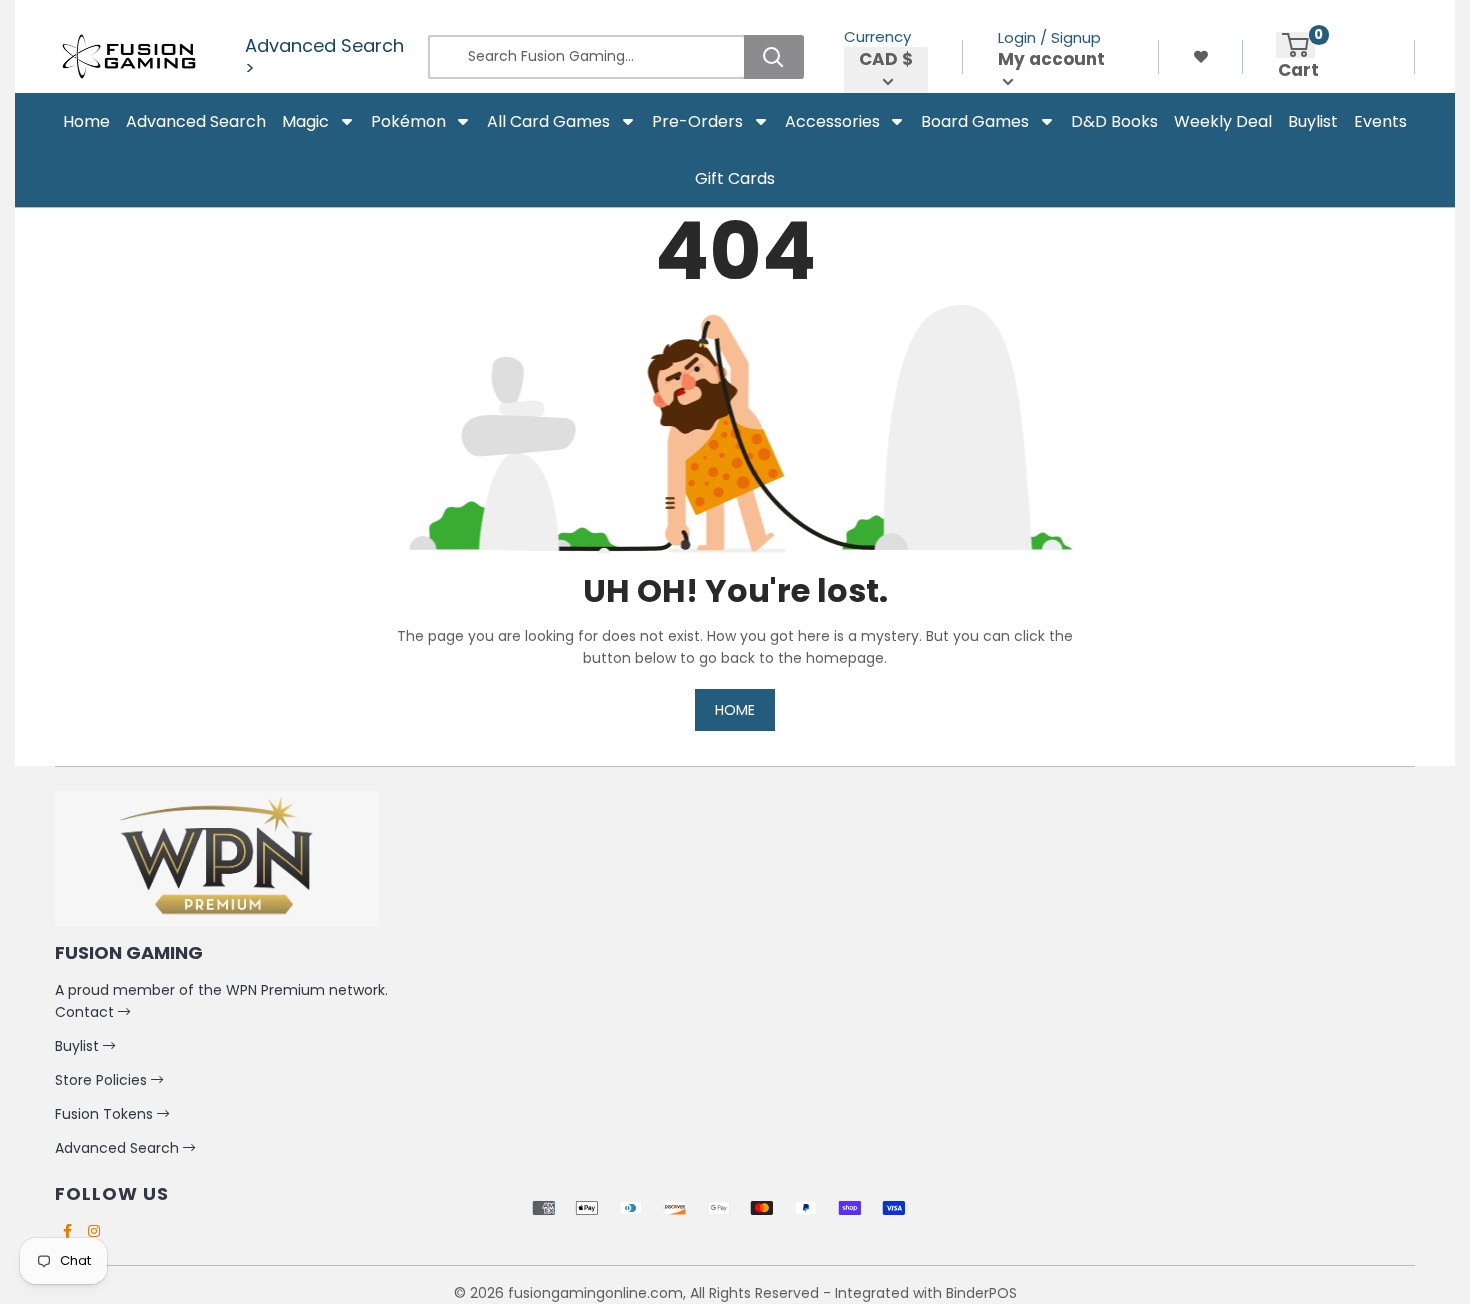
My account (1051, 59)
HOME (735, 710)
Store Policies (103, 1080)
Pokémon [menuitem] (408, 121)
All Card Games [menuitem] (548, 121)
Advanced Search (119, 1148)
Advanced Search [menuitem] (196, 121)
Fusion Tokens (106, 1114)
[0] (1295, 45)
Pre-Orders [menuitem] (697, 121)
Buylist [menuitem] (1313, 121)
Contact (86, 1012)
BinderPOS (981, 1293)
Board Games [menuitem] (975, 121)
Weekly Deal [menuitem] (1223, 121)
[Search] (774, 57)
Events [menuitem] (1380, 121)
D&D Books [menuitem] (1114, 121)
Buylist (79, 1046)
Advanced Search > (324, 57)
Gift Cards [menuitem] (735, 178)
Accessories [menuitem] (832, 121)
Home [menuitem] (86, 121)
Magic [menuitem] (305, 121)
